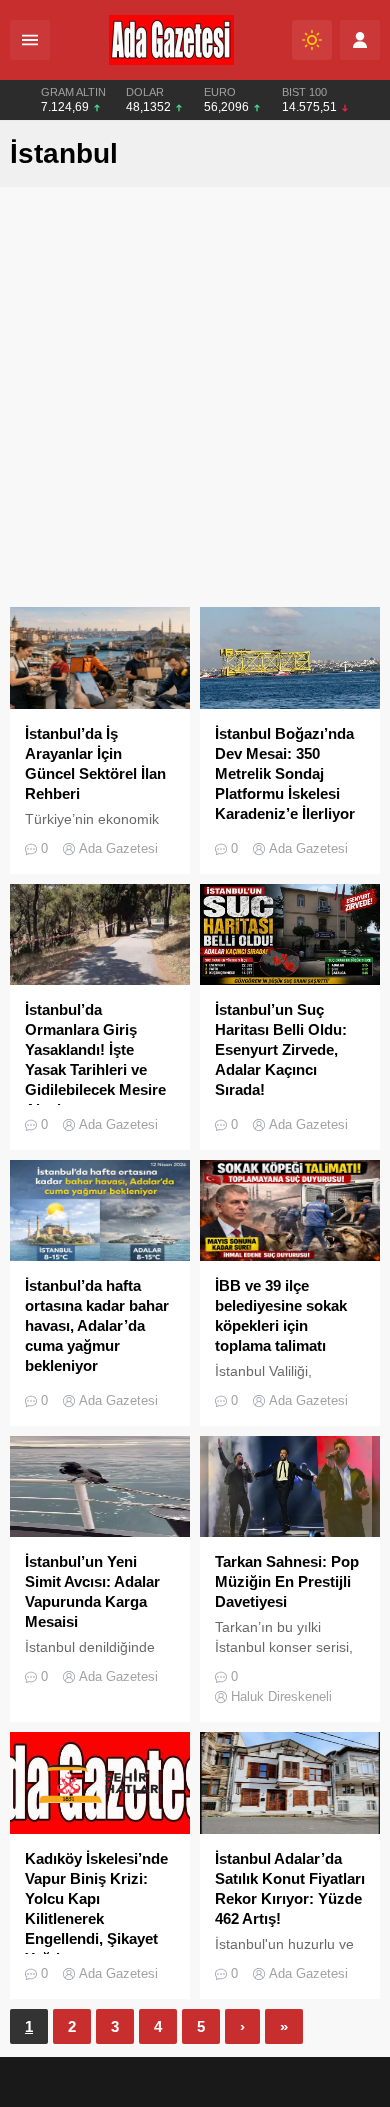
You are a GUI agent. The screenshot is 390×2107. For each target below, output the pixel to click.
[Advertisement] (195, 402)
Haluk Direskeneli (281, 1696)
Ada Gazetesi (118, 848)
